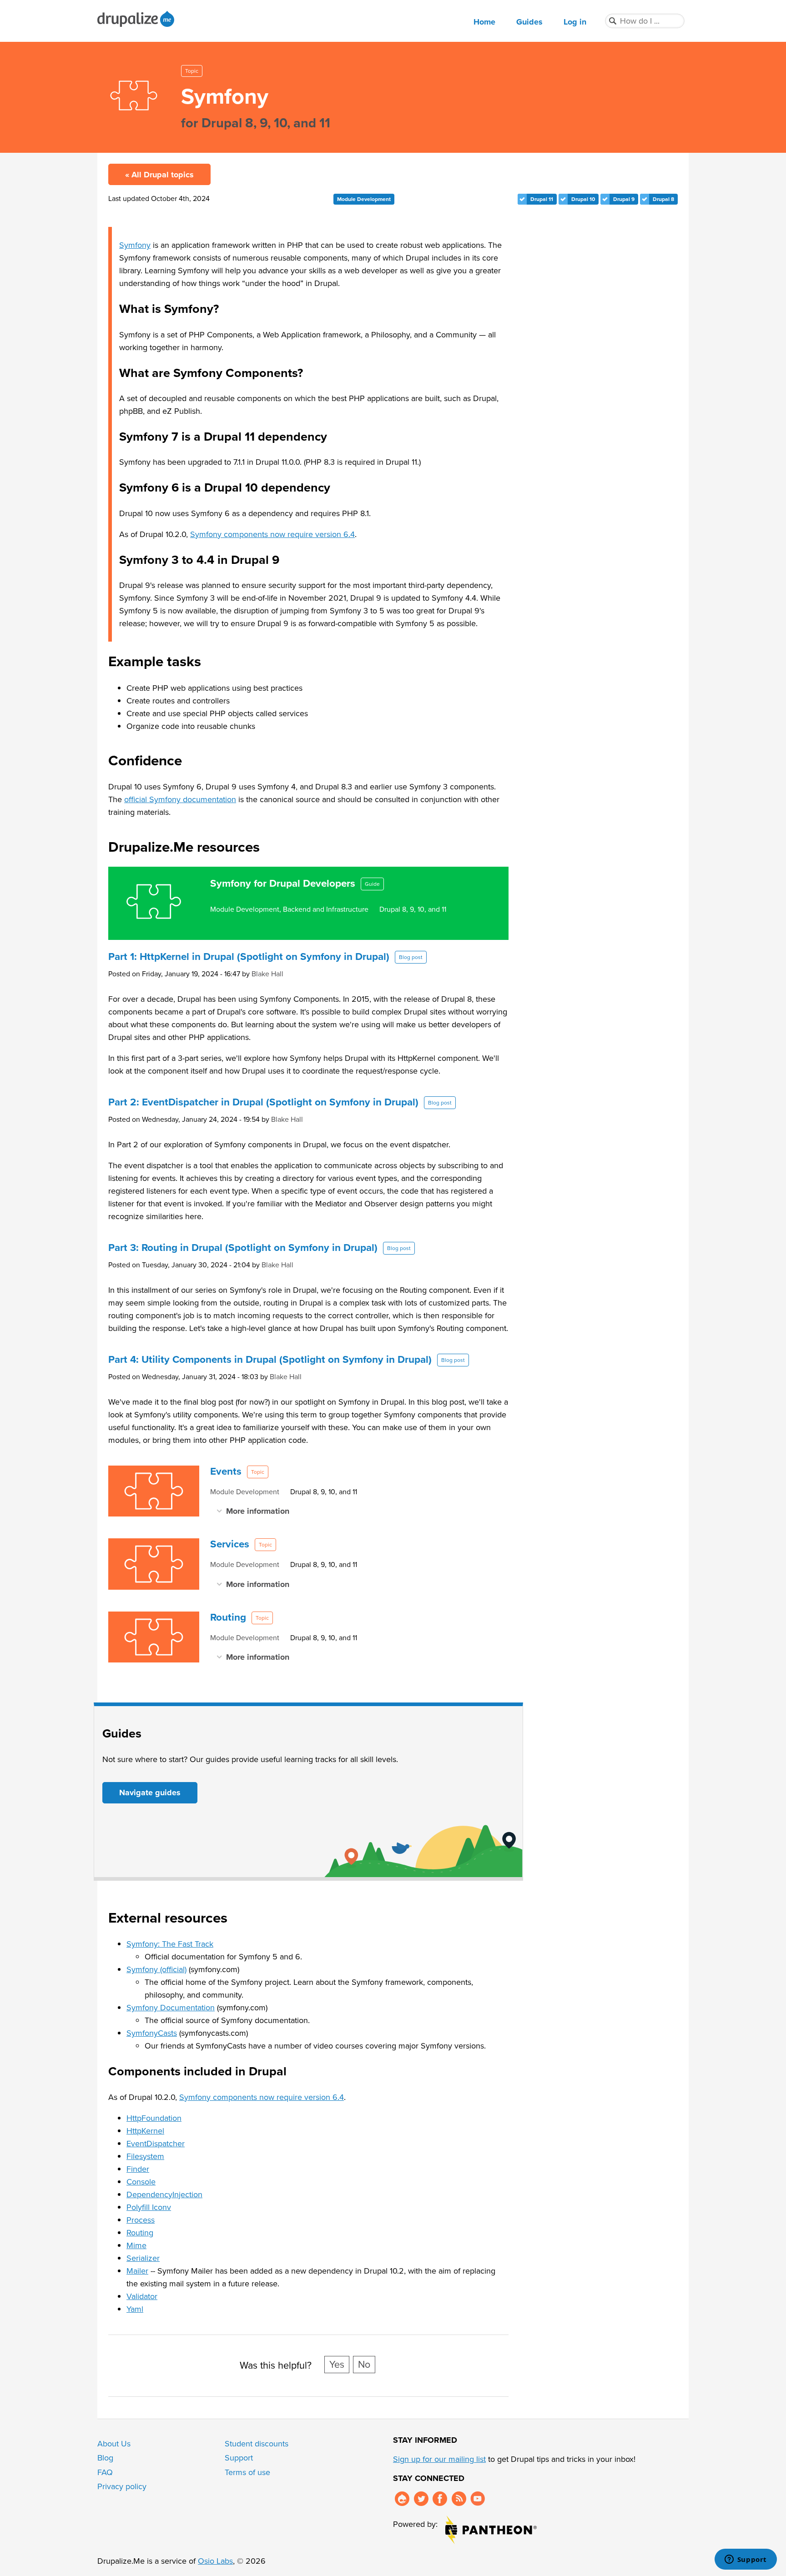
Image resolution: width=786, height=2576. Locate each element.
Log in (575, 22)
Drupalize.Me (137, 19)
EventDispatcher (156, 2144)
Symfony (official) (156, 1969)
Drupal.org (402, 2499)
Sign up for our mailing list (439, 2459)
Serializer (143, 2258)
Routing (140, 2233)
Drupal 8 (663, 199)
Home (484, 22)
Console (141, 2182)
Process (141, 2220)
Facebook (440, 2499)
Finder (138, 2169)
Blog (105, 2458)
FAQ (105, 2472)
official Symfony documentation (180, 799)
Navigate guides (150, 1793)
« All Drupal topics (159, 175)
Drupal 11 (542, 199)
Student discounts (257, 2444)
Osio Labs (215, 2561)
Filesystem (145, 2156)
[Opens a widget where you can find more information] (746, 2560)
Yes (337, 2365)
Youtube (478, 2499)
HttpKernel (145, 2131)
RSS (459, 2499)
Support (239, 2458)
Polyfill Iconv (149, 2207)
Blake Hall (267, 974)
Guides (529, 22)
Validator (142, 2296)
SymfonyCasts (152, 2033)
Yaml (135, 2309)
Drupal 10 (583, 199)
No (364, 2365)
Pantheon (491, 2530)
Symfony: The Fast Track (170, 1944)
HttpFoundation (154, 2118)
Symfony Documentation (171, 2008)
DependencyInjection (164, 2194)
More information (258, 1511)
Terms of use (247, 2472)
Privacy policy (122, 2486)
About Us (114, 2444)
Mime (136, 2245)
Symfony (135, 245)
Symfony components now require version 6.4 (272, 534)
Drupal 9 (624, 199)
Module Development (364, 199)
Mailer (137, 2271)
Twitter (421, 2499)
